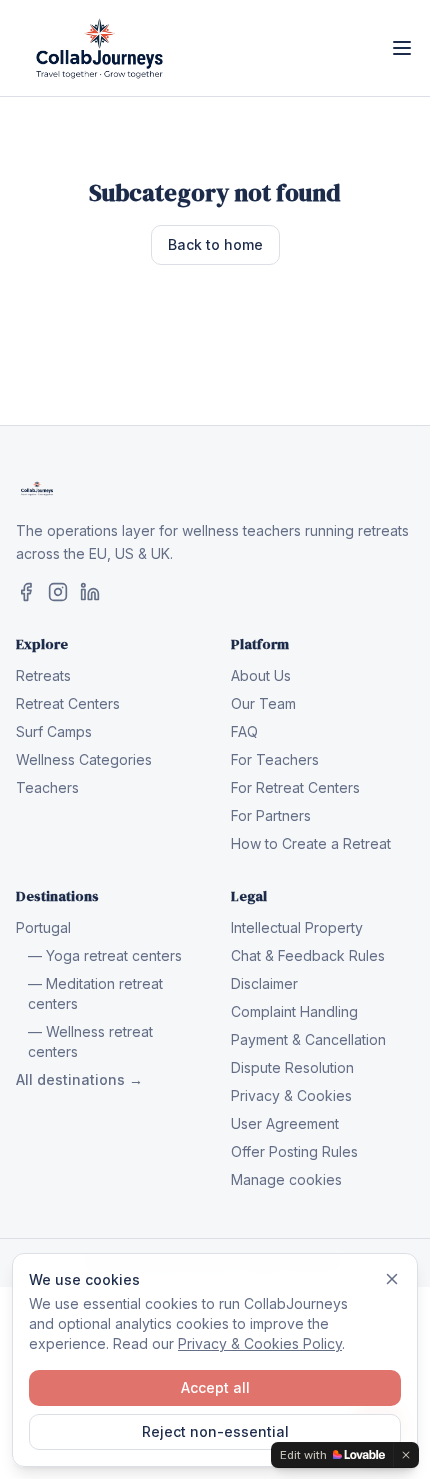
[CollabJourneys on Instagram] (58, 592)
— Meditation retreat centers (95, 993)
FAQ (244, 731)
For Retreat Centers (295, 787)
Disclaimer (264, 983)
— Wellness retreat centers (90, 1041)
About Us (261, 675)
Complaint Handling (294, 1011)
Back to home (215, 244)
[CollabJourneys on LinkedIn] (90, 592)
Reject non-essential (215, 1431)
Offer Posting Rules (294, 1151)
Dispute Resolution (292, 1067)
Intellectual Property (297, 927)
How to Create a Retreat (311, 843)
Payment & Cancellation (308, 1039)
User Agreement (285, 1123)
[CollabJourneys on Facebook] (26, 592)
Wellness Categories (84, 759)
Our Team (263, 703)
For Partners (271, 815)
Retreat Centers (68, 703)
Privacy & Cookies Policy (260, 1343)
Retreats (43, 675)
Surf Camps (54, 731)
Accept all (215, 1387)
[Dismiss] (392, 1279)
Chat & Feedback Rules (308, 955)
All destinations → (79, 1079)
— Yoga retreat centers (105, 955)
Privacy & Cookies (291, 1095)
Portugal (43, 927)
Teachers (47, 787)
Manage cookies (286, 1179)
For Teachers (275, 759)
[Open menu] (402, 48)
